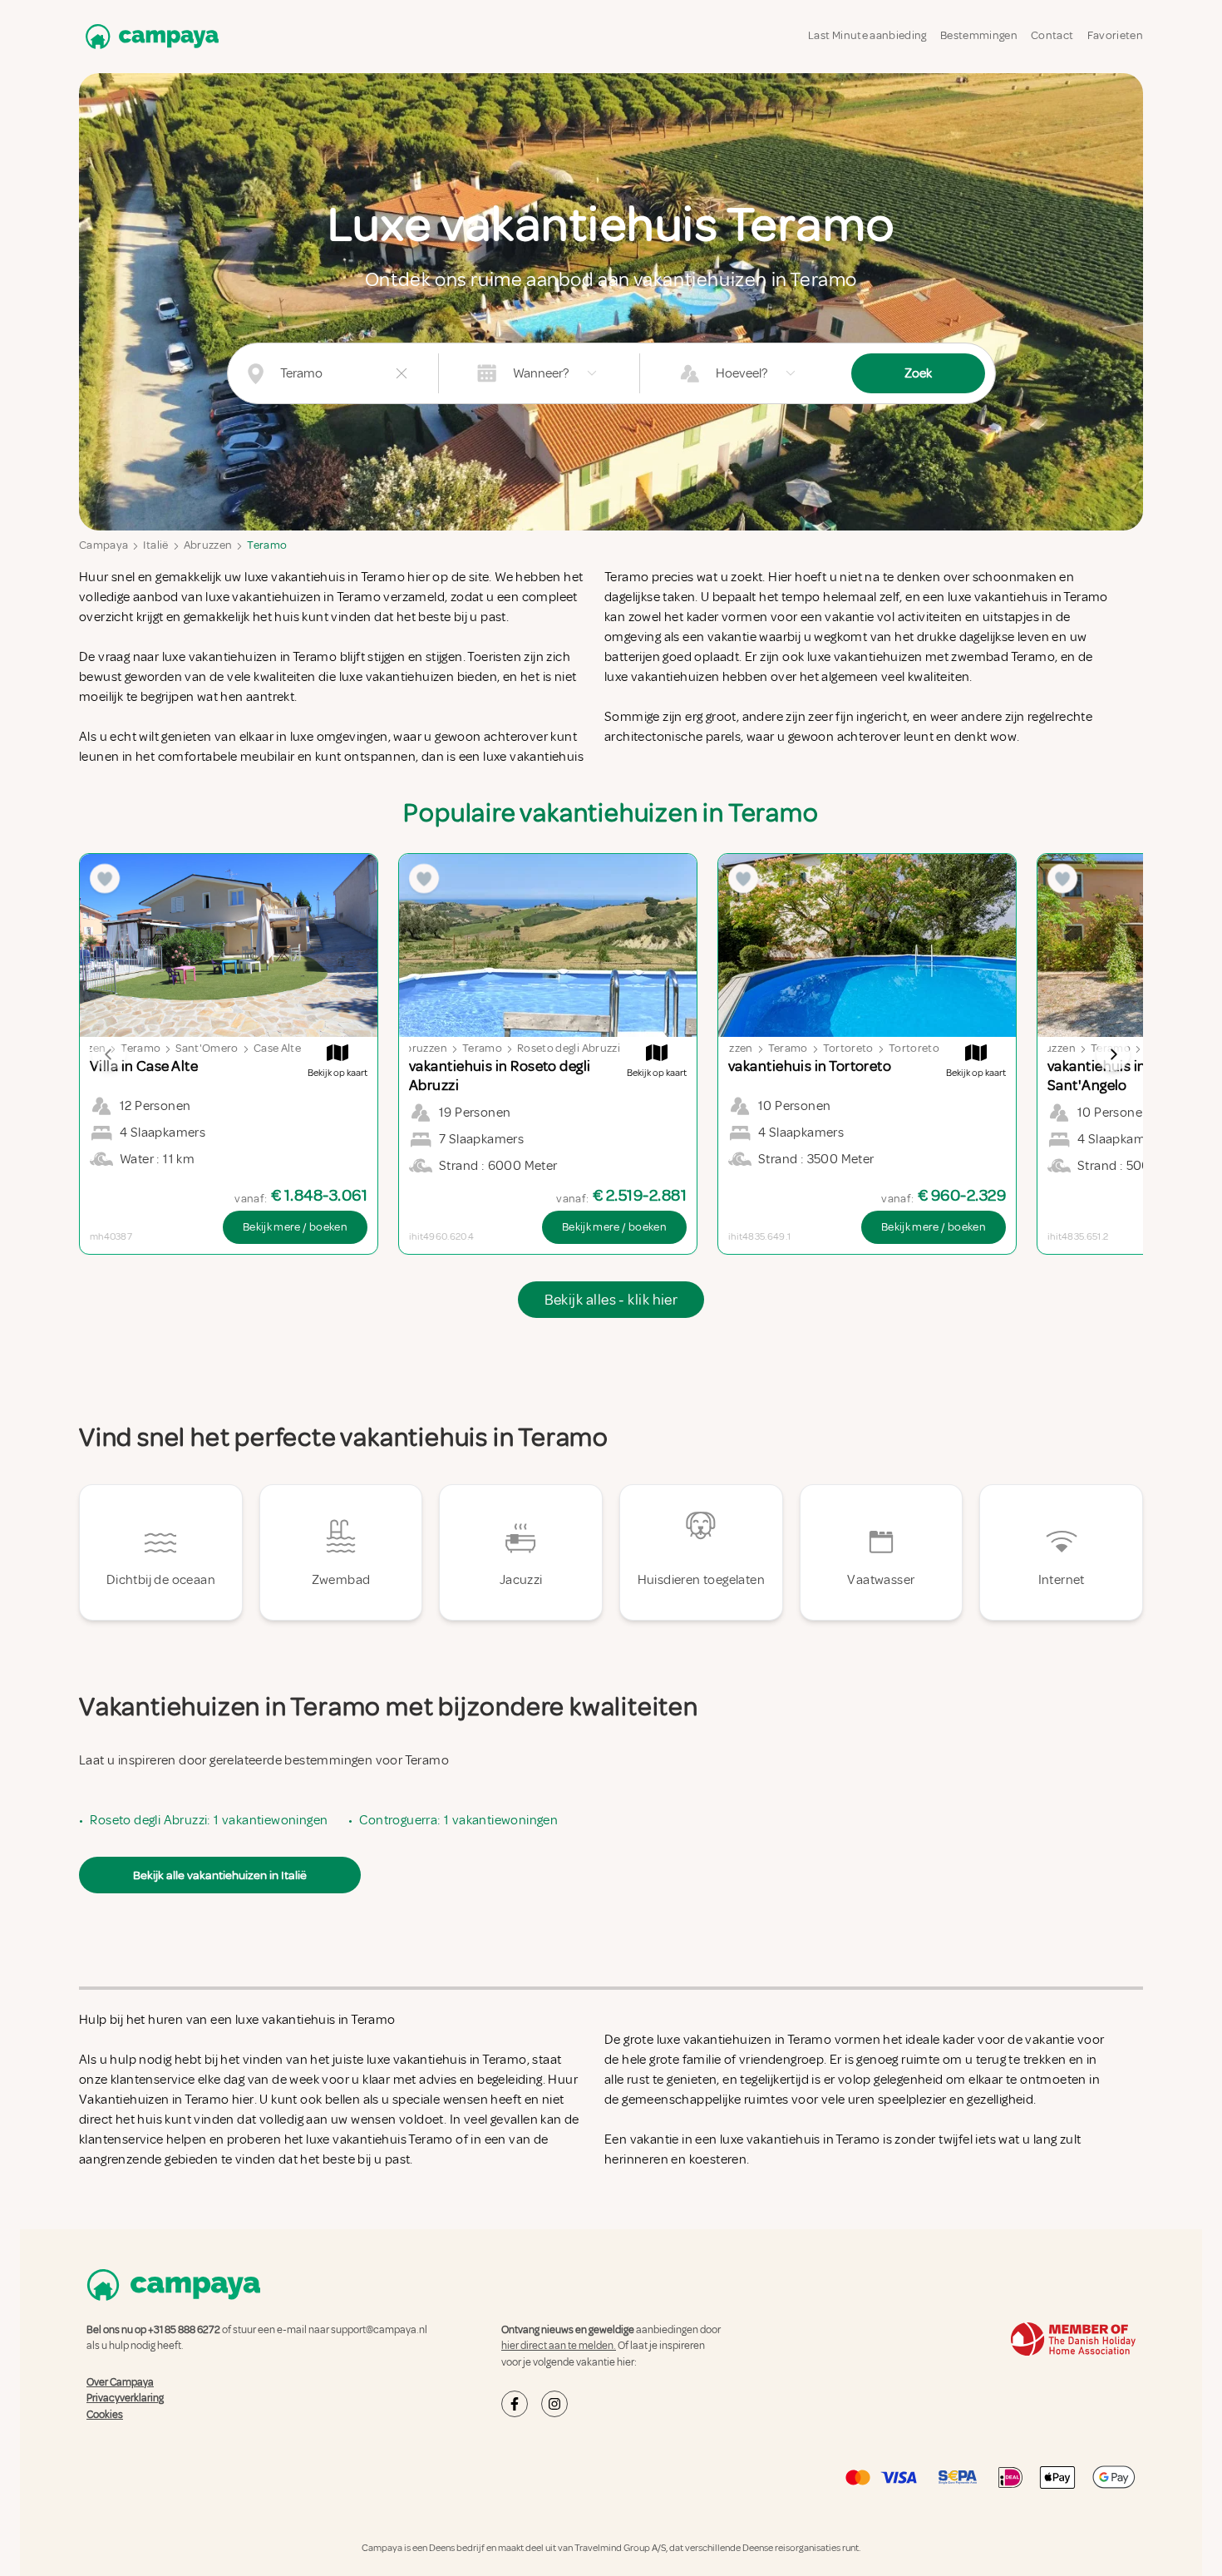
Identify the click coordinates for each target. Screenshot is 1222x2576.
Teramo (267, 545)
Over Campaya (120, 2382)
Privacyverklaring (125, 2398)
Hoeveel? (742, 373)
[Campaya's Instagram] (554, 2404)
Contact (1052, 35)
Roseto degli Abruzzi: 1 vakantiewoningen (209, 1820)
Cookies (105, 2415)
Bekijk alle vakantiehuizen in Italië (220, 1875)
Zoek (918, 373)
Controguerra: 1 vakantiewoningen (458, 1820)
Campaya (103, 545)
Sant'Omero (207, 1048)
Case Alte (277, 1048)
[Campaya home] (149, 36)
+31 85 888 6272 (184, 2330)
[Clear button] (402, 373)
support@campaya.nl (379, 2330)
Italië (155, 545)
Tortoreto (848, 1048)
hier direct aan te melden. (559, 2346)
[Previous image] (109, 1054)
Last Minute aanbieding (867, 35)
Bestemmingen (979, 35)
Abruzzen (208, 545)
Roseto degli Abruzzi (569, 1048)
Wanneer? (541, 373)
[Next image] (1113, 1054)
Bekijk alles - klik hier (611, 1300)
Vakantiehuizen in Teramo (154, 2100)
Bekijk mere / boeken (295, 1227)
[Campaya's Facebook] (515, 2404)
